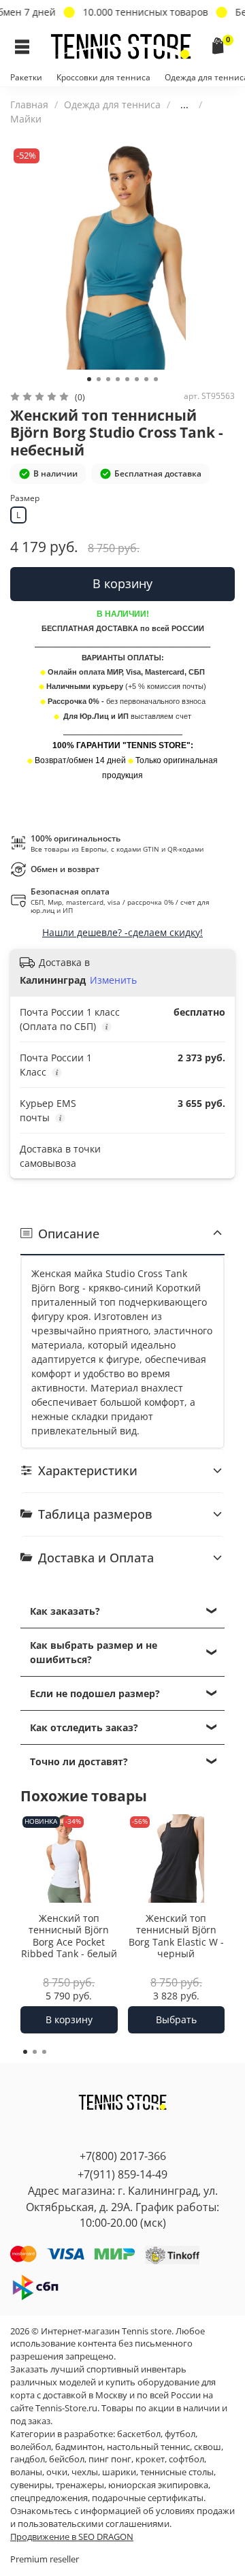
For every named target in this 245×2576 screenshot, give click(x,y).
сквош (208, 2447)
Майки (26, 119)
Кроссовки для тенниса (103, 77)
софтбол (186, 2459)
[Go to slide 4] (118, 379)
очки (57, 2472)
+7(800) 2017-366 (123, 2156)
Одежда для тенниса (112, 104)
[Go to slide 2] (99, 379)
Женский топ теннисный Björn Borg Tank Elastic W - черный (176, 1936)
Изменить (113, 980)
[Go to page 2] (35, 2052)
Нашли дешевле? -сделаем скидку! (122, 932)
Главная (29, 104)
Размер (25, 499)
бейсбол (67, 2459)
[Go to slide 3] (108, 379)
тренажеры (80, 2485)
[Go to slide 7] (146, 379)
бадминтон (79, 2447)
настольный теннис (148, 2447)
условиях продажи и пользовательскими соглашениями (122, 2517)
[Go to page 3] (44, 2052)
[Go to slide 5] (127, 379)
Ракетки (26, 77)
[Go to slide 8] (156, 379)
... (184, 105)
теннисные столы (177, 2472)
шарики (119, 2472)
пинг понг (110, 2459)
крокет (150, 2459)
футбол (180, 2434)
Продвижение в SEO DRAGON (72, 2537)
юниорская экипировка (158, 2485)
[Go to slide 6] (137, 379)
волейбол (31, 2447)
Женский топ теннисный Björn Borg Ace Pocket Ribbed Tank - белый (69, 1936)
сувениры (31, 2485)
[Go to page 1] (25, 2052)
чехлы (85, 2472)
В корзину (69, 2019)
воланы (26, 2472)
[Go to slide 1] (89, 379)
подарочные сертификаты (148, 2498)
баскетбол (139, 2434)
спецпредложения (49, 2498)
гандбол (28, 2459)
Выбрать (176, 2019)
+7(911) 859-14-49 (122, 2174)
